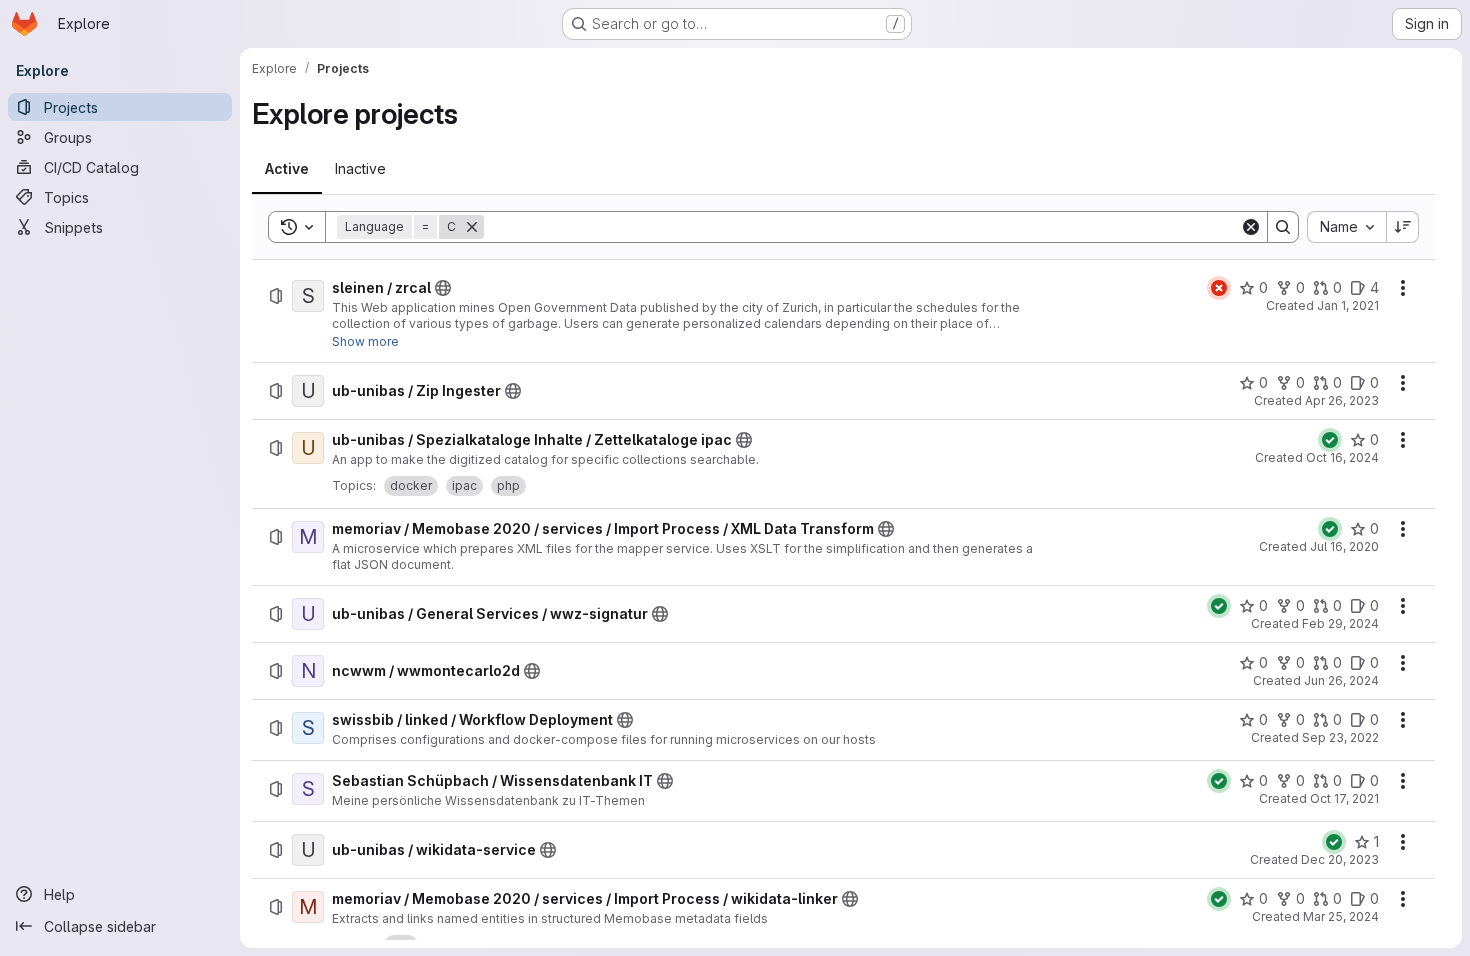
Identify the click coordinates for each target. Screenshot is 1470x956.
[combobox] (1346, 227)
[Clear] (1251, 227)
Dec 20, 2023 (1340, 859)
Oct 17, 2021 (1344, 798)
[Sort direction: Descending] (1403, 227)
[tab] (287, 169)
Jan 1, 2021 (1348, 305)
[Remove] (472, 227)
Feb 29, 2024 (1340, 623)
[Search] (1283, 227)
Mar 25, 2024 (1341, 916)
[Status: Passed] (1330, 440)
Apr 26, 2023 (1342, 400)
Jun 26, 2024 (1341, 680)
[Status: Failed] (1219, 288)
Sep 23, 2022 (1340, 737)
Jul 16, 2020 (1344, 546)
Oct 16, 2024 (1342, 457)
